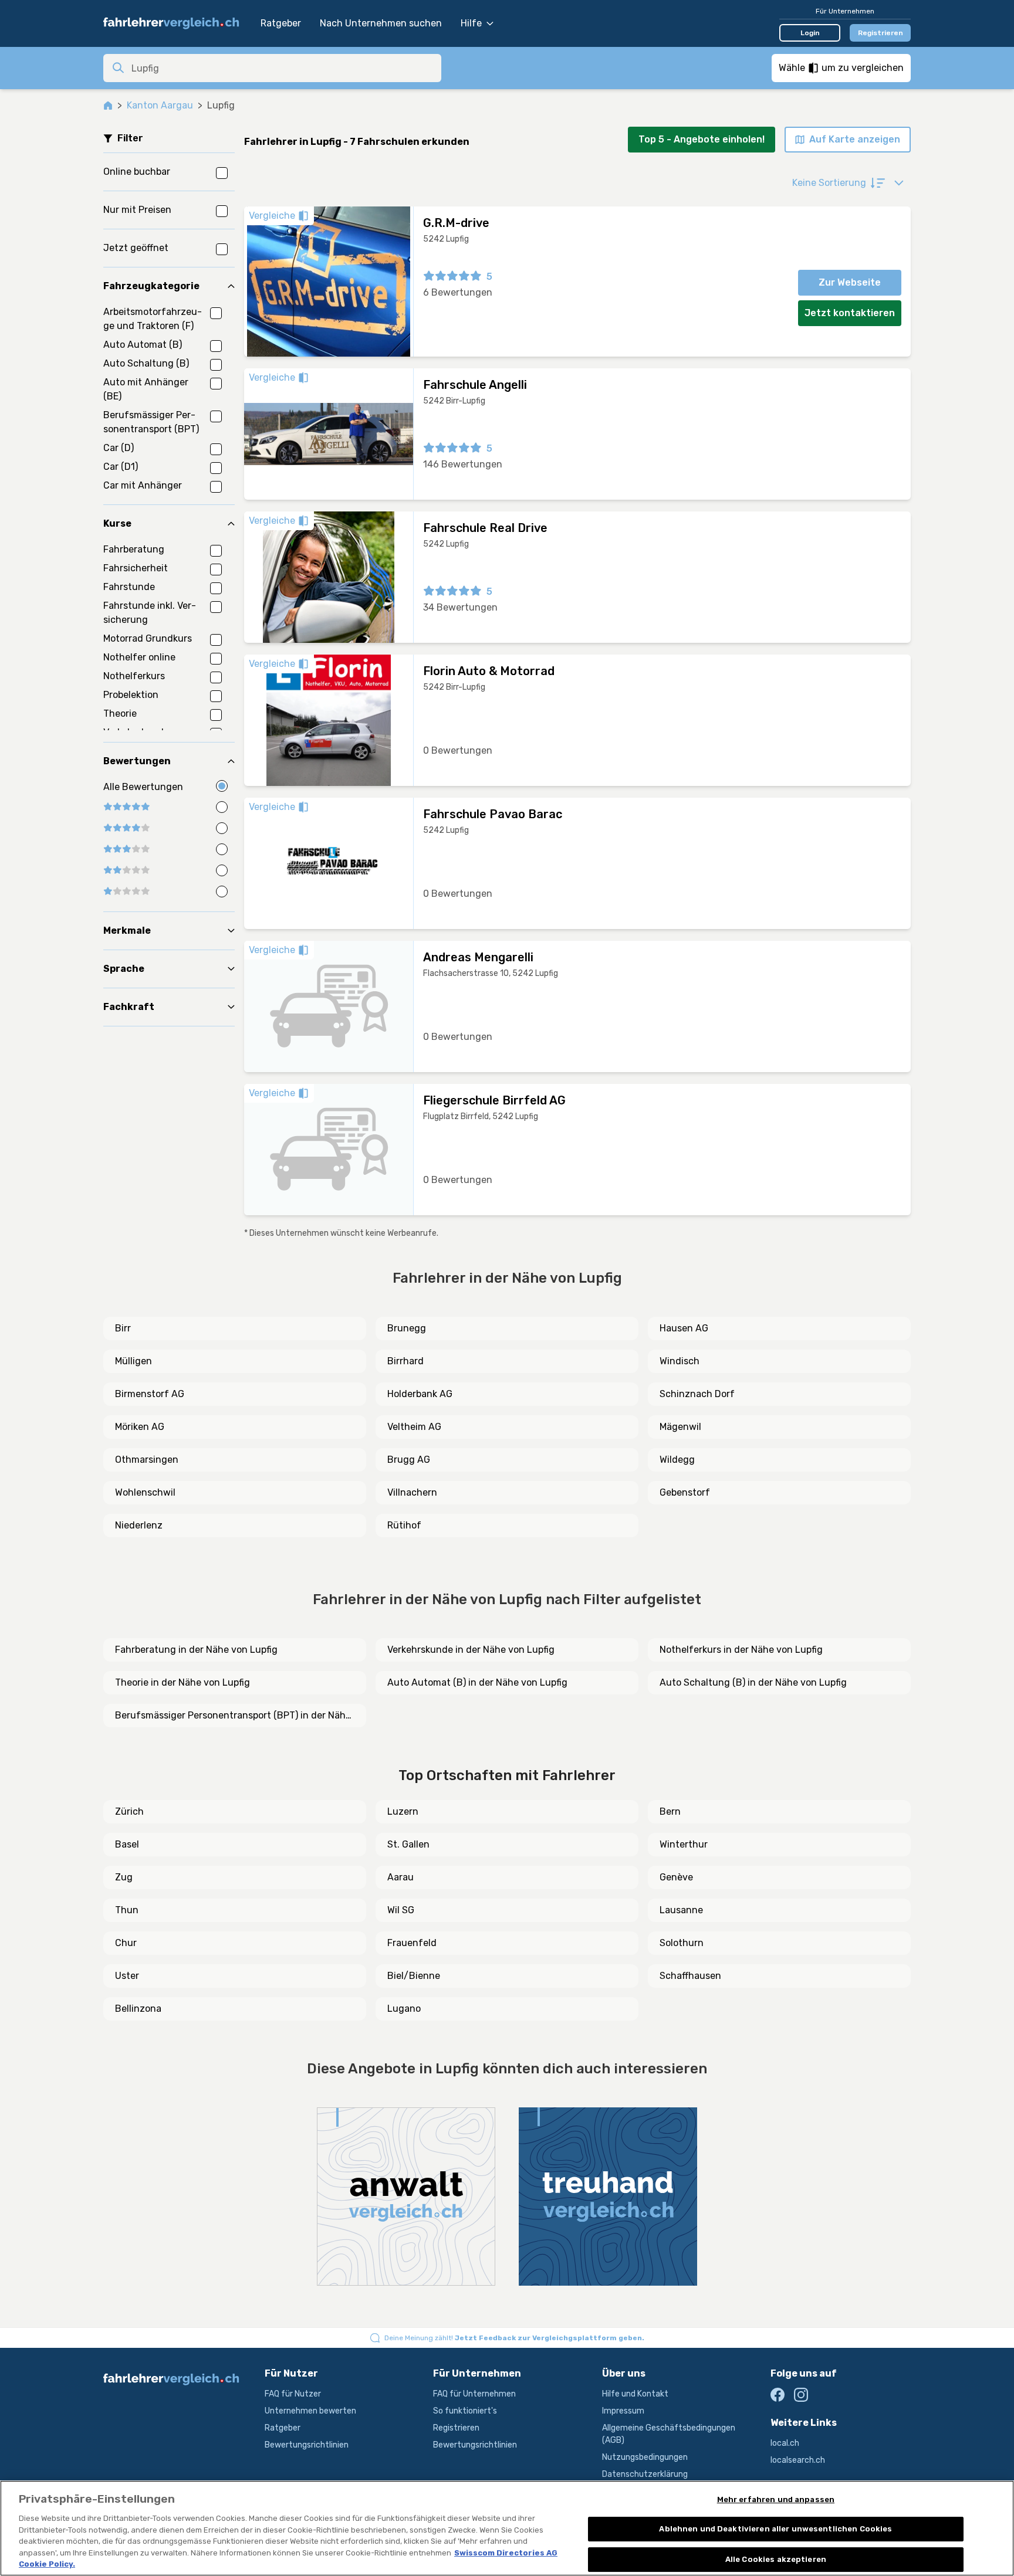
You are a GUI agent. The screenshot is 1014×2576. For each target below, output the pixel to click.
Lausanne (681, 1910)
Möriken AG (140, 1427)
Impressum (623, 2411)
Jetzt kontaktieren (850, 313)
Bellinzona (138, 2009)
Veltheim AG (414, 1427)
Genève (676, 1877)
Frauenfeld (412, 1943)
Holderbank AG (420, 1394)
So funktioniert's (465, 2411)
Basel (127, 1844)
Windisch (680, 1361)
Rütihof (404, 1525)
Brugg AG (409, 1460)
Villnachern (412, 1492)
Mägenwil (680, 1427)
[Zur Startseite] (176, 23)
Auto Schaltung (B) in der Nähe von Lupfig (753, 1682)
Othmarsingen (147, 1460)
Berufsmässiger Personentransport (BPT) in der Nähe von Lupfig (233, 1716)
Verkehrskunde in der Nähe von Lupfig (471, 1650)
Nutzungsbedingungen (645, 2457)
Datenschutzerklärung (645, 2474)
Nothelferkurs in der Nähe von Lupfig (741, 1650)
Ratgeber (281, 23)
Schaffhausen (690, 1976)
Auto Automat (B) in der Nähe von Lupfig (477, 1682)
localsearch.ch (798, 2460)
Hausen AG (684, 1328)
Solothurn (682, 1943)
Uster (127, 1976)
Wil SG (401, 1910)
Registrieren (881, 33)
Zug (124, 1877)
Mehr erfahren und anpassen (776, 2499)
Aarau (400, 1877)
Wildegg (677, 1460)
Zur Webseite (850, 282)
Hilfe (471, 23)
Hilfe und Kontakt (635, 2394)
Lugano (404, 2009)
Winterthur (684, 1844)
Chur (126, 1943)
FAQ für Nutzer (293, 2394)
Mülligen (133, 1361)
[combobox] (283, 68)
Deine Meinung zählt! (514, 2338)
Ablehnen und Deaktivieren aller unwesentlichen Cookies (775, 2529)
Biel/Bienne (414, 1976)
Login (810, 33)
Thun (127, 1910)
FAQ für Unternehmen (474, 2394)
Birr (123, 1328)
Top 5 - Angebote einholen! (702, 139)
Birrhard (405, 1361)
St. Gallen (408, 1844)
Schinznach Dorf (697, 1394)
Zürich (129, 1811)
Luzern (403, 1811)
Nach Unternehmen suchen (381, 23)
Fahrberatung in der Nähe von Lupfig (196, 1650)
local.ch (785, 2443)
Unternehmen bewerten (310, 2411)
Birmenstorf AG (150, 1394)
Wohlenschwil (145, 1492)
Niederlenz (139, 1525)
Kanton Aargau (160, 105)
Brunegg (407, 1328)
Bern (670, 1811)
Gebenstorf (685, 1492)
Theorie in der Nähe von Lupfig (182, 1682)
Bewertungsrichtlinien (307, 2445)
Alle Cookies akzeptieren (776, 2559)
